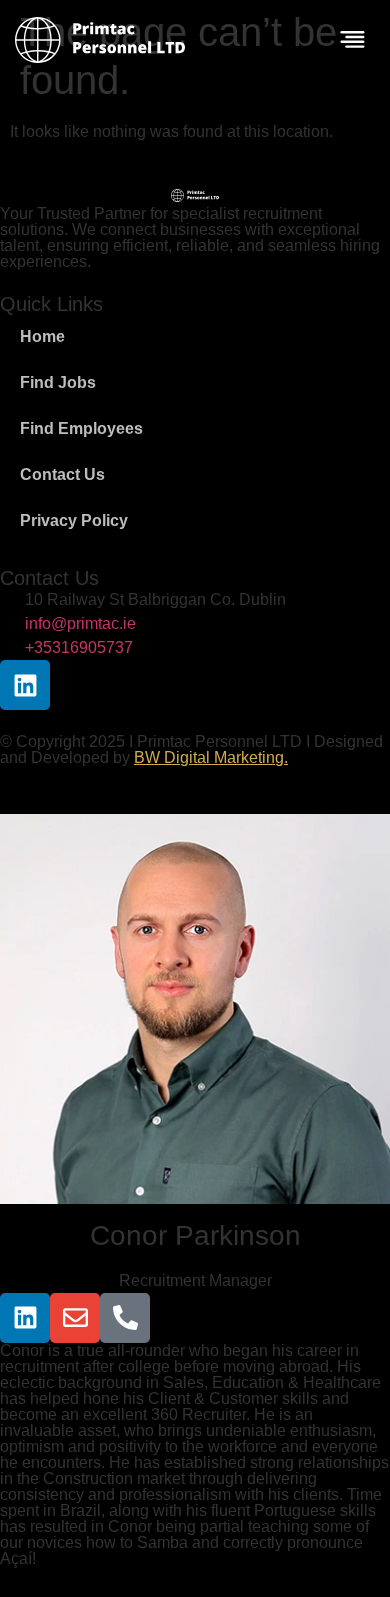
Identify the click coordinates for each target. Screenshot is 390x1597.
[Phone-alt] (125, 1318)
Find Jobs (58, 382)
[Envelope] (75, 1318)
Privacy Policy (74, 520)
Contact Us (62, 474)
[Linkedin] (25, 685)
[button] (352, 41)
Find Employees (81, 428)
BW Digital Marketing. (211, 757)
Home (42, 336)
